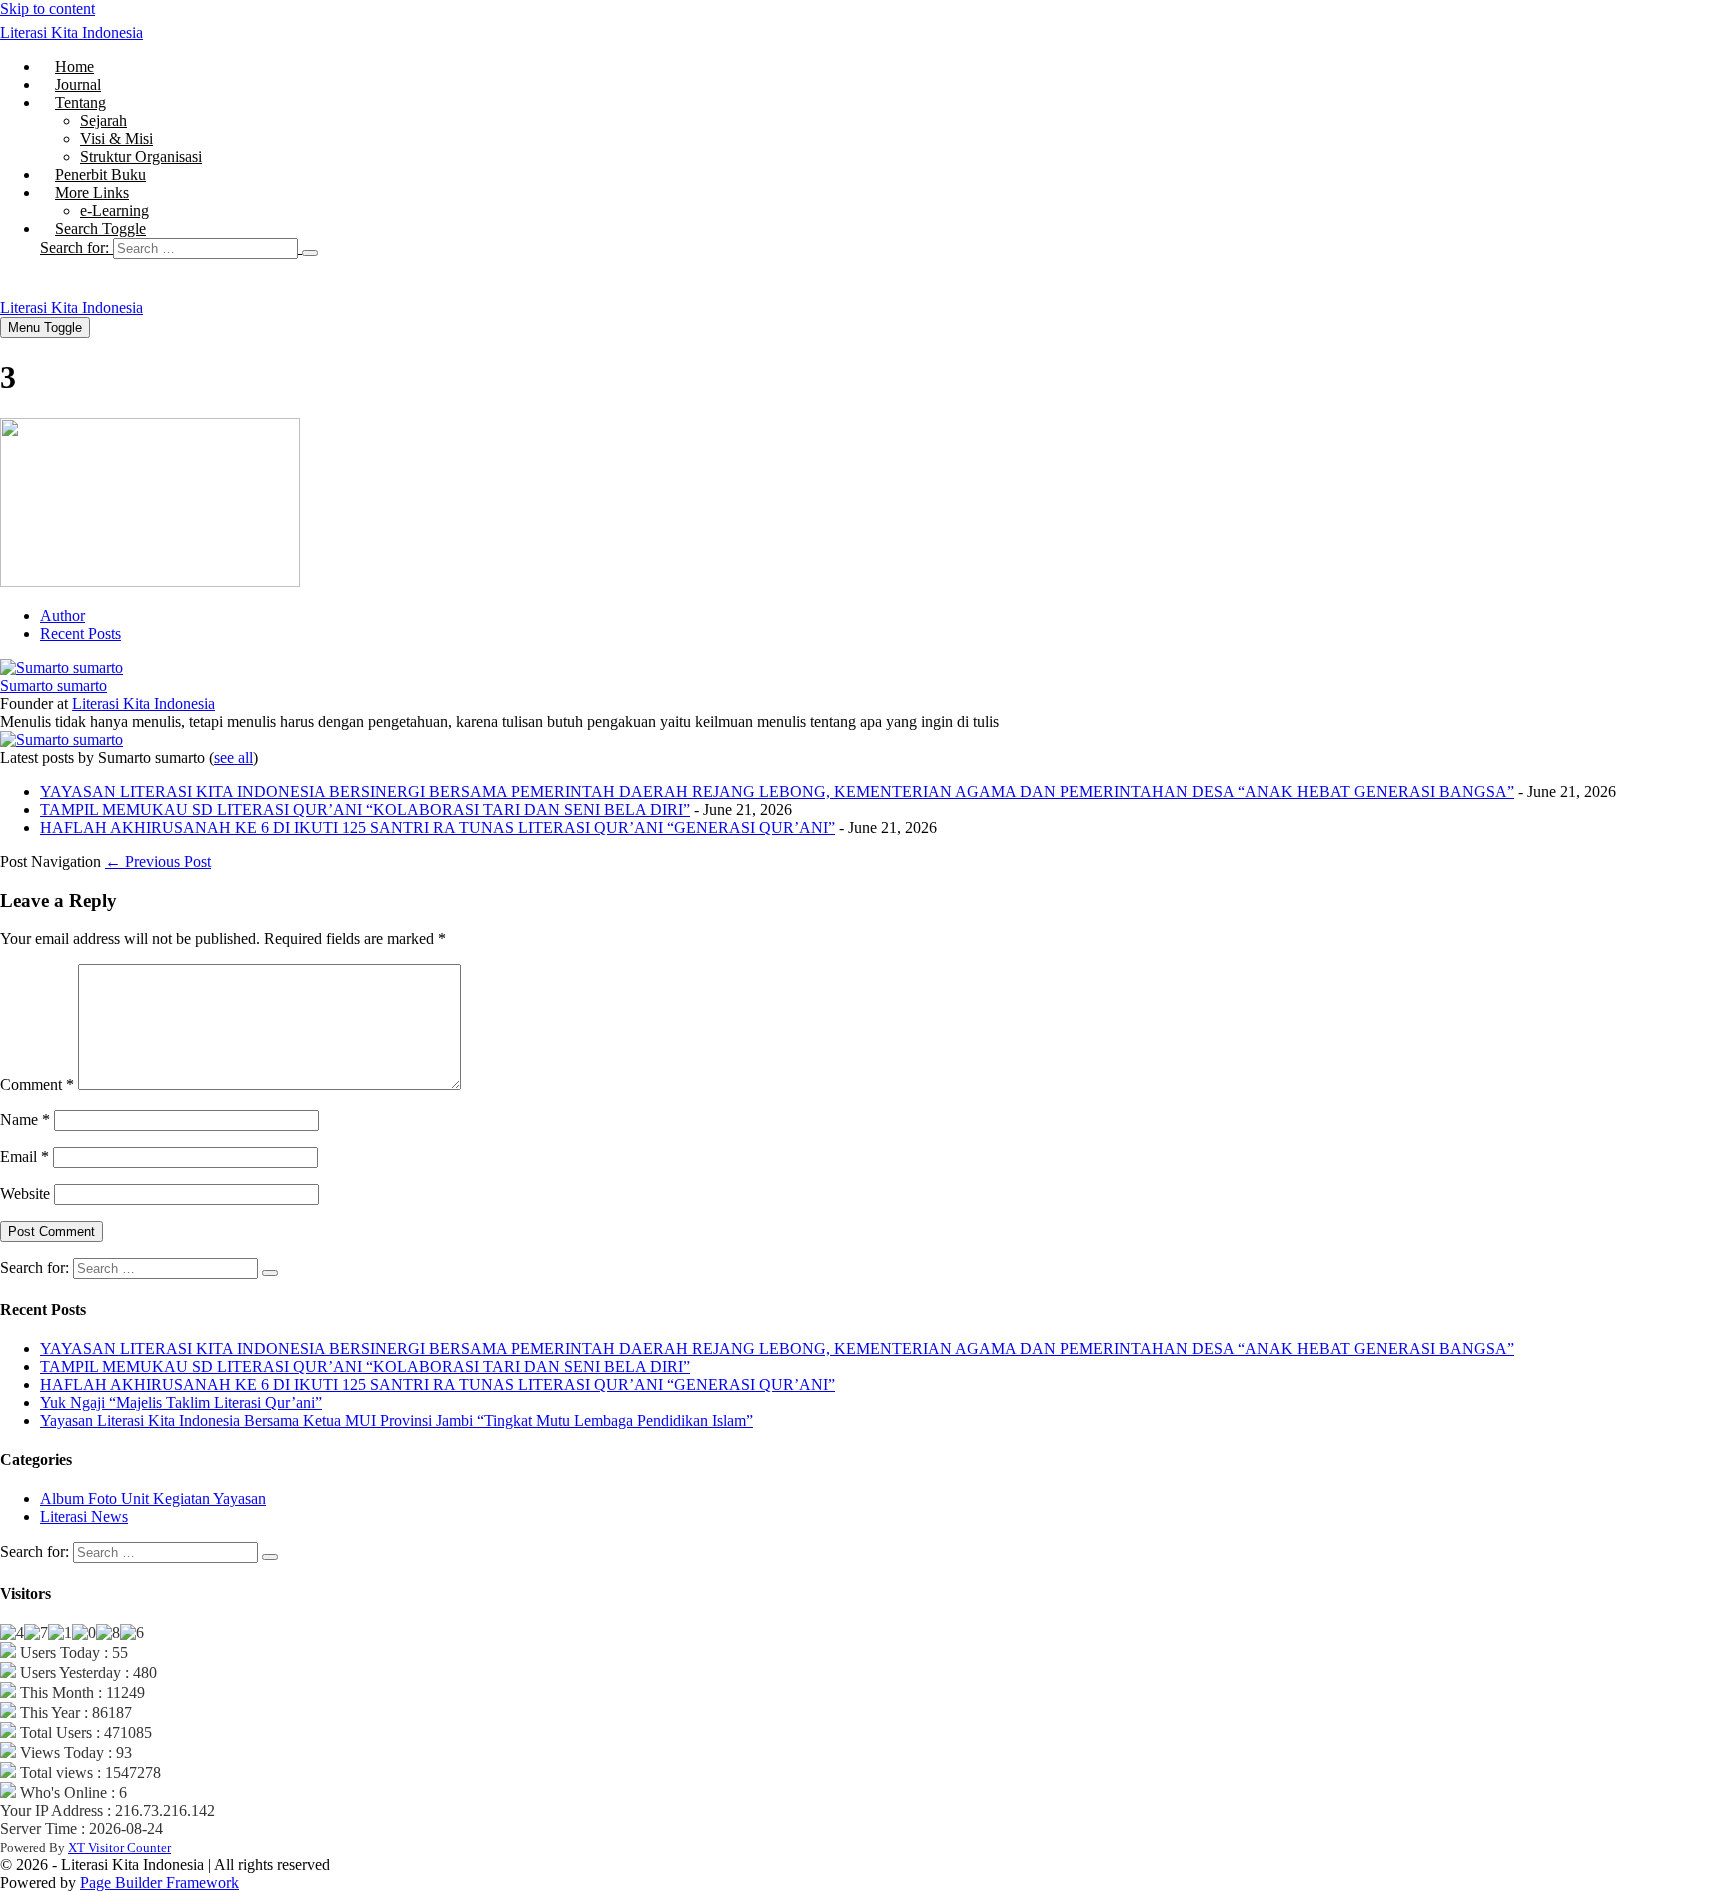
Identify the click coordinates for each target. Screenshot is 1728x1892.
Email (24, 1156)
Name (25, 1119)
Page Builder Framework (159, 1882)
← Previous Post (158, 861)
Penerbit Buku (100, 174)
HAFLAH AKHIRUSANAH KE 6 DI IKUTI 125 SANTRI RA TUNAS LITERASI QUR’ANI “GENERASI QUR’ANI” (437, 827)
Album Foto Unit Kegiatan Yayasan (153, 1498)
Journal (78, 84)
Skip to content (47, 8)
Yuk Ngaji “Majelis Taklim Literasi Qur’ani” (181, 1402)
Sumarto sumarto (53, 685)
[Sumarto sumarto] (61, 667)
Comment (37, 1084)
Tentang (80, 102)
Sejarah (103, 120)
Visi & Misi (116, 138)
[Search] (310, 253)
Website (25, 1193)
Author (62, 615)
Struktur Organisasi (141, 156)
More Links (92, 192)
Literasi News (84, 1516)
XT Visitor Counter (119, 1847)
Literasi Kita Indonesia (71, 32)
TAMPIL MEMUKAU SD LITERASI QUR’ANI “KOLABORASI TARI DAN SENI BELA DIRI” (365, 809)
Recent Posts (80, 633)
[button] (884, 248)
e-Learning (114, 210)
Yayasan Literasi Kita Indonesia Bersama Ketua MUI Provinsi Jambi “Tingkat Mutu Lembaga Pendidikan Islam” (396, 1420)
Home (74, 66)
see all (233, 757)
